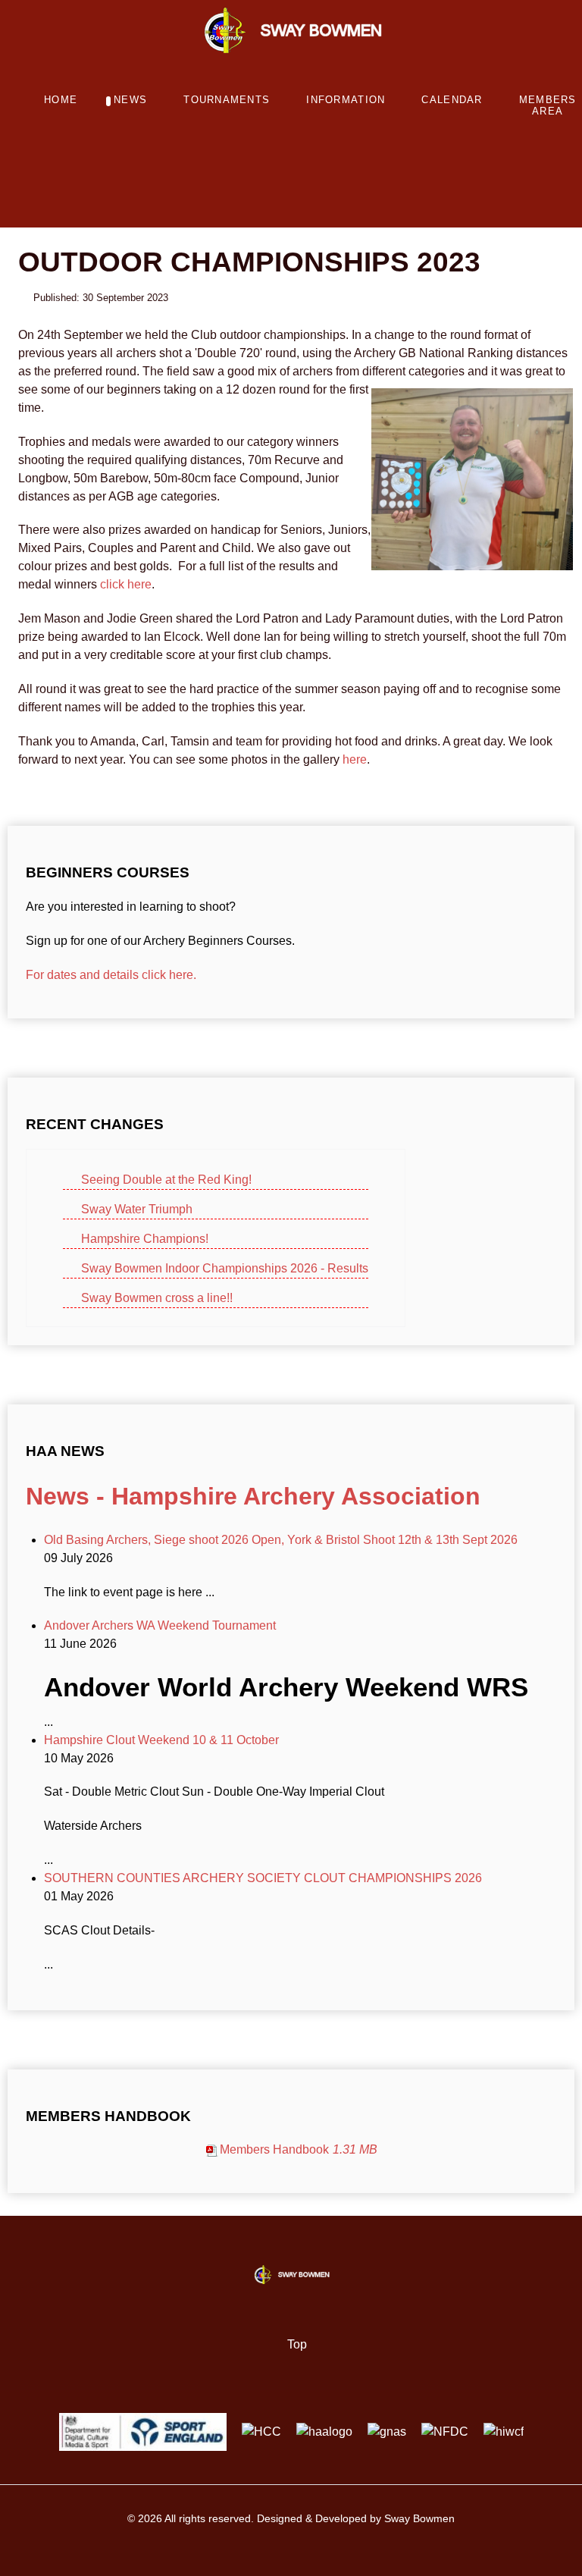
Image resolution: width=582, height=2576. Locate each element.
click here (126, 584)
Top (296, 2344)
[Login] (274, 195)
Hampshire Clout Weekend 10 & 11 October (161, 1740)
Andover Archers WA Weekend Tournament (160, 1625)
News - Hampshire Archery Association (253, 1496)
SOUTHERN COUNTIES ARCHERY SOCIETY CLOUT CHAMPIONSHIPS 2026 (263, 1878)
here (355, 759)
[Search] (293, 195)
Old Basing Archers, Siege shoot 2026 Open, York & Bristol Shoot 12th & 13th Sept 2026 (281, 1540)
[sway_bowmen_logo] (291, 29)
